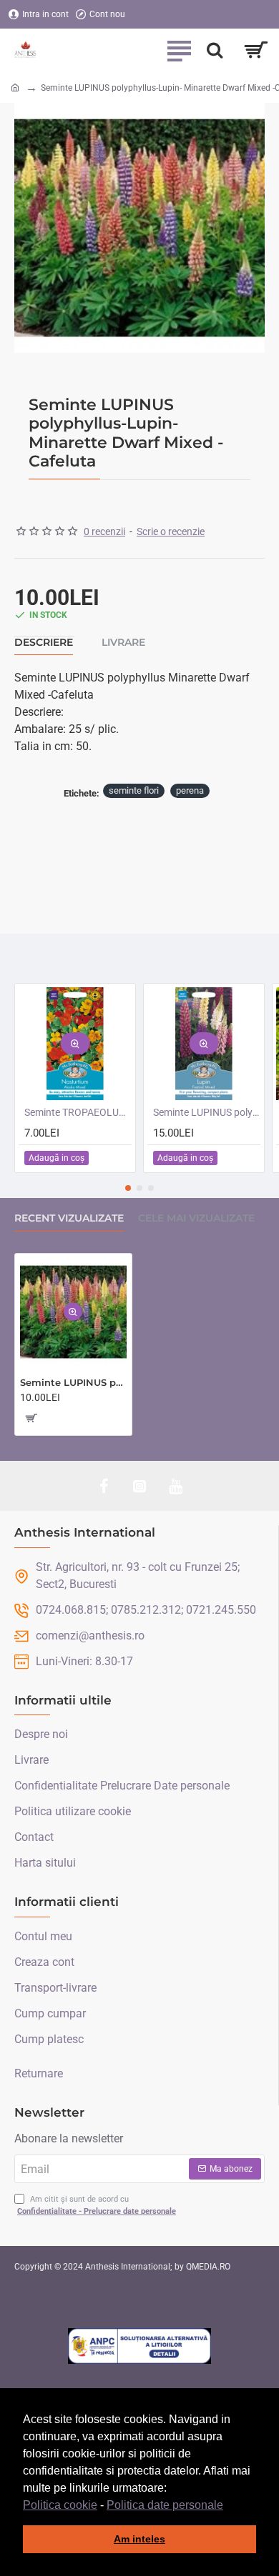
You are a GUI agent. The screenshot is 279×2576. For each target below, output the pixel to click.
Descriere (44, 643)
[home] (15, 87)
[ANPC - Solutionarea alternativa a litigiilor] (139, 2346)
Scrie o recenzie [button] (171, 531)
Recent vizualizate (69, 1218)
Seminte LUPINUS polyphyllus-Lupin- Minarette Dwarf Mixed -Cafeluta (73, 1382)
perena (190, 790)
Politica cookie (60, 2505)
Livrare (123, 643)
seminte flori (134, 790)
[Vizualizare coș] (256, 50)
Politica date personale (165, 2505)
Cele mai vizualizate (196, 1218)
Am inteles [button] (139, 2539)
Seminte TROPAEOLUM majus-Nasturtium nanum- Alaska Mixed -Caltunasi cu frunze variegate (78, 1112)
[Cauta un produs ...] (215, 50)
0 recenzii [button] (104, 531)
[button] (228, 2506)
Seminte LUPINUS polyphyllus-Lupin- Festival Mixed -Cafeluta (207, 1112)
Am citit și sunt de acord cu (97, 2205)
